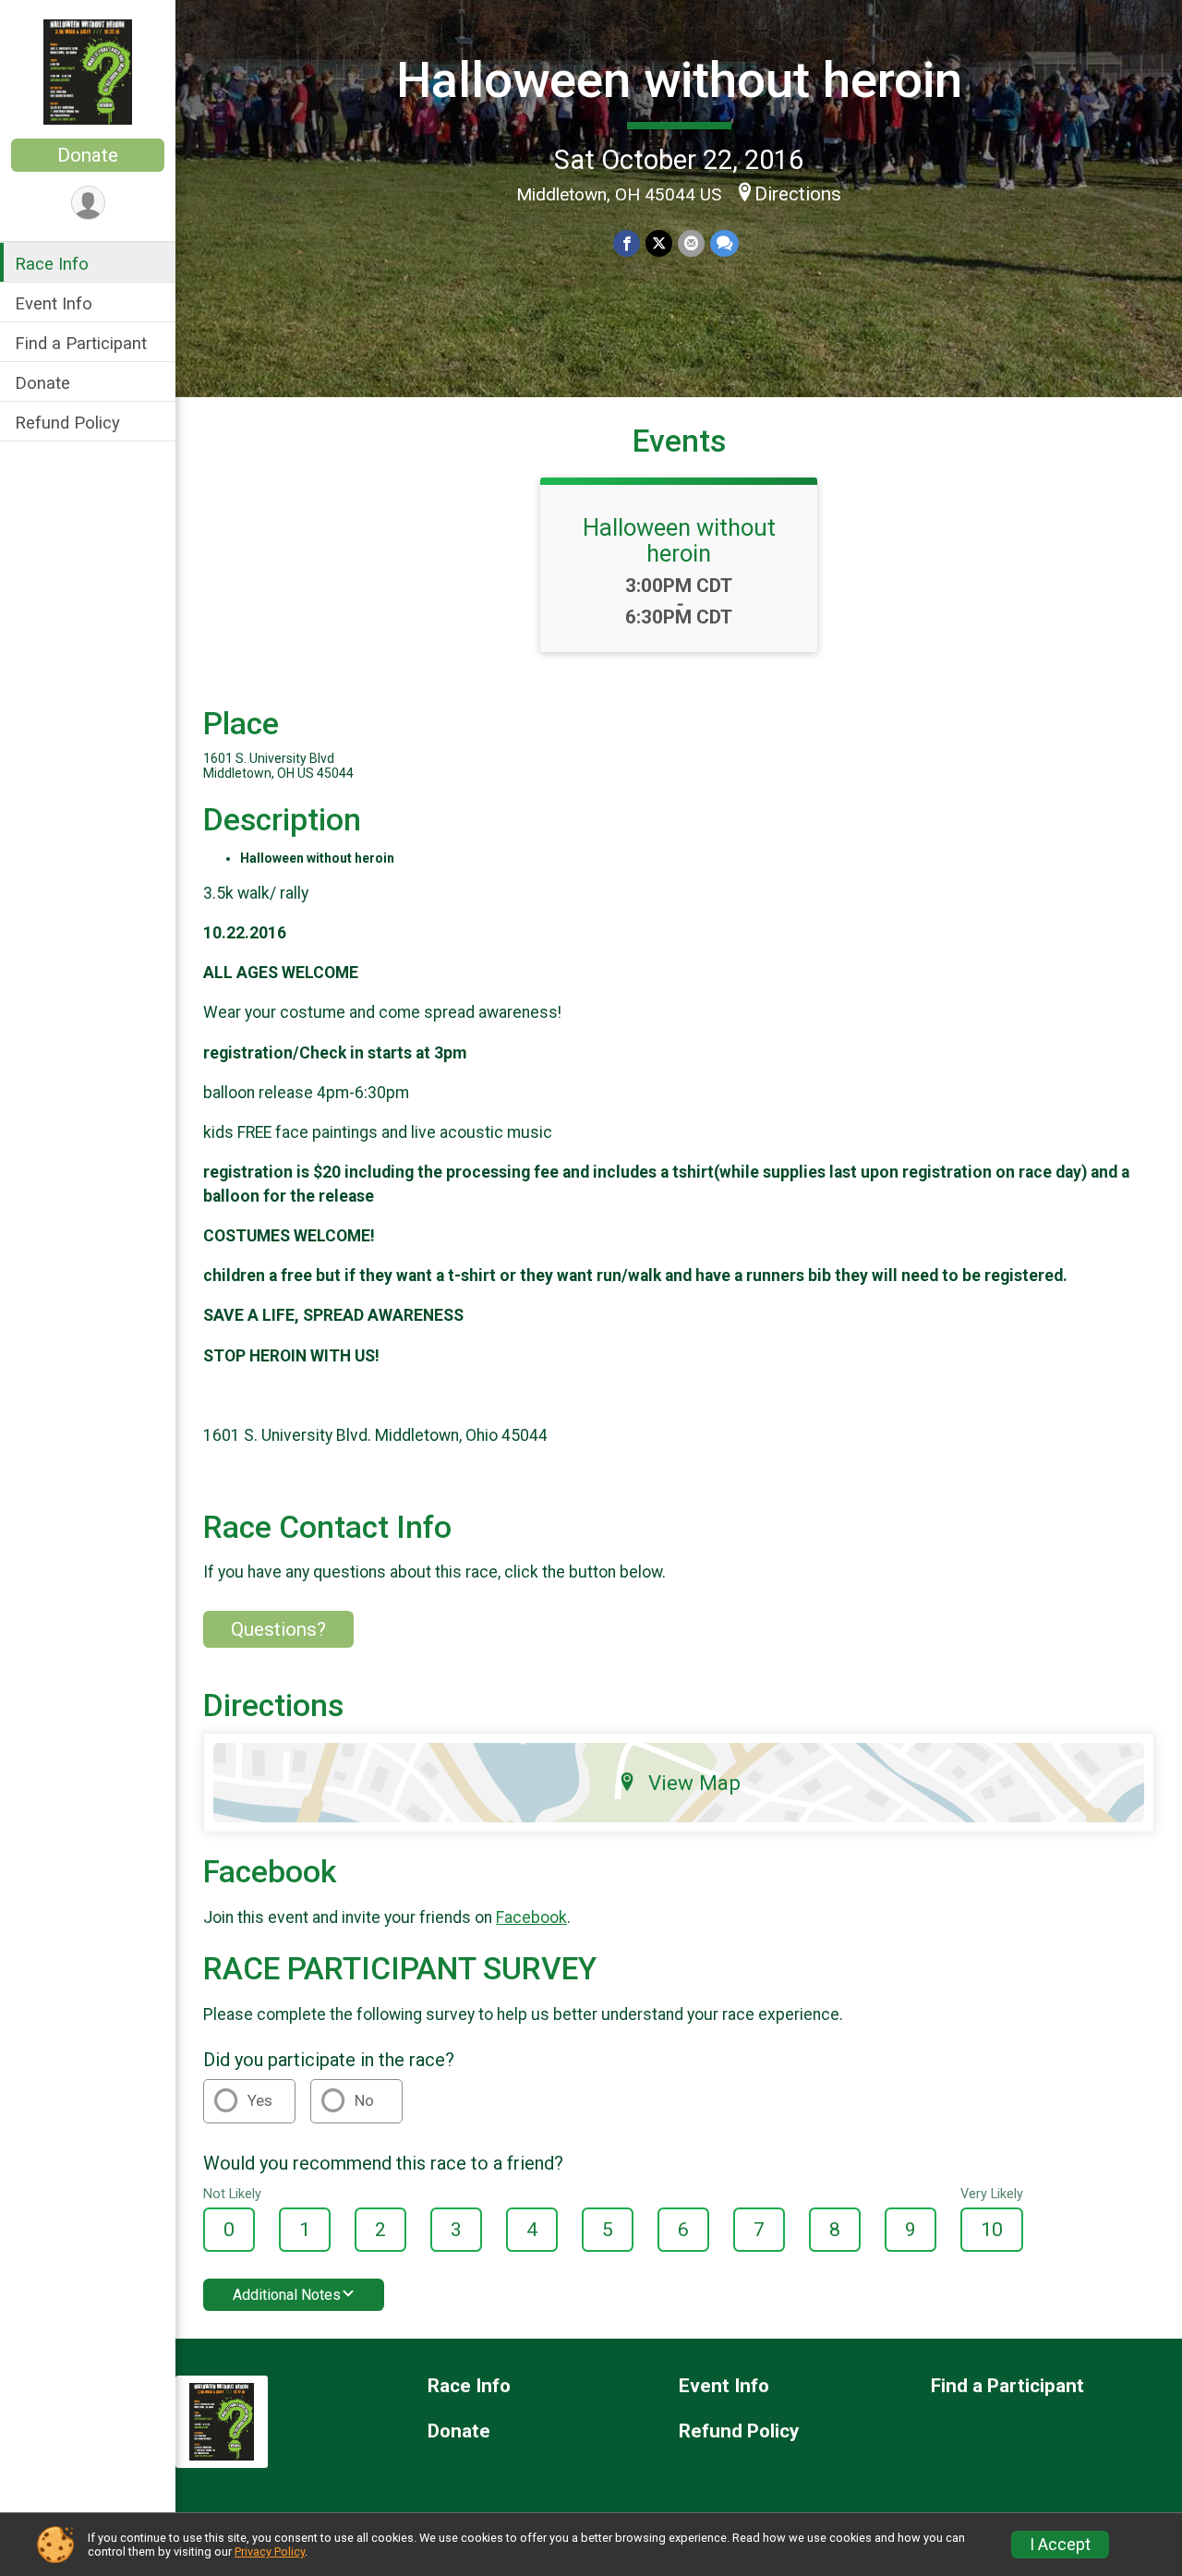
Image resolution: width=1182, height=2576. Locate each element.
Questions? (278, 1629)
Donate (88, 155)
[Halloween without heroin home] (87, 71)
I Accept (1060, 2545)
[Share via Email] (691, 243)
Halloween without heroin (679, 80)
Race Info (52, 264)
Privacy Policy (270, 2552)
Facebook (531, 1917)
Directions (798, 194)
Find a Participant (81, 343)
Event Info (54, 303)
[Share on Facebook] (627, 243)
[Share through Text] (724, 243)
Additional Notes (287, 2295)
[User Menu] (88, 203)
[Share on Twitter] (659, 243)
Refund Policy (67, 423)
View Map (694, 1783)
